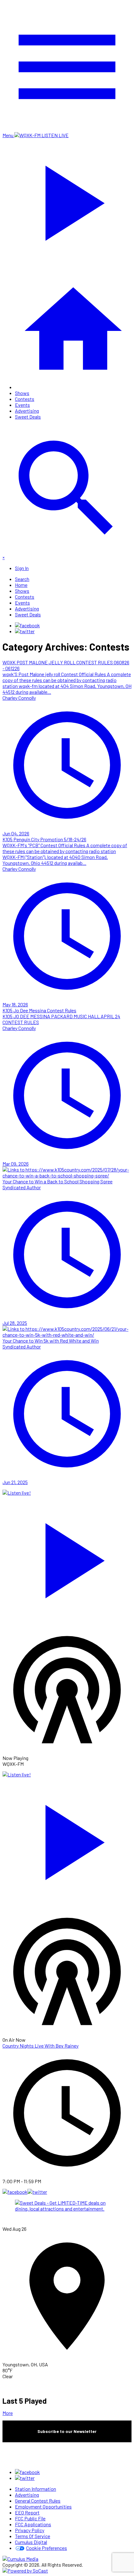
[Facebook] (27, 625)
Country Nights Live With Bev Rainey (41, 2046)
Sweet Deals (28, 417)
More (8, 2413)
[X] (25, 631)
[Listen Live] (67, 1557)
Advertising (27, 411)
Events (22, 405)
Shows (22, 393)
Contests (25, 399)
